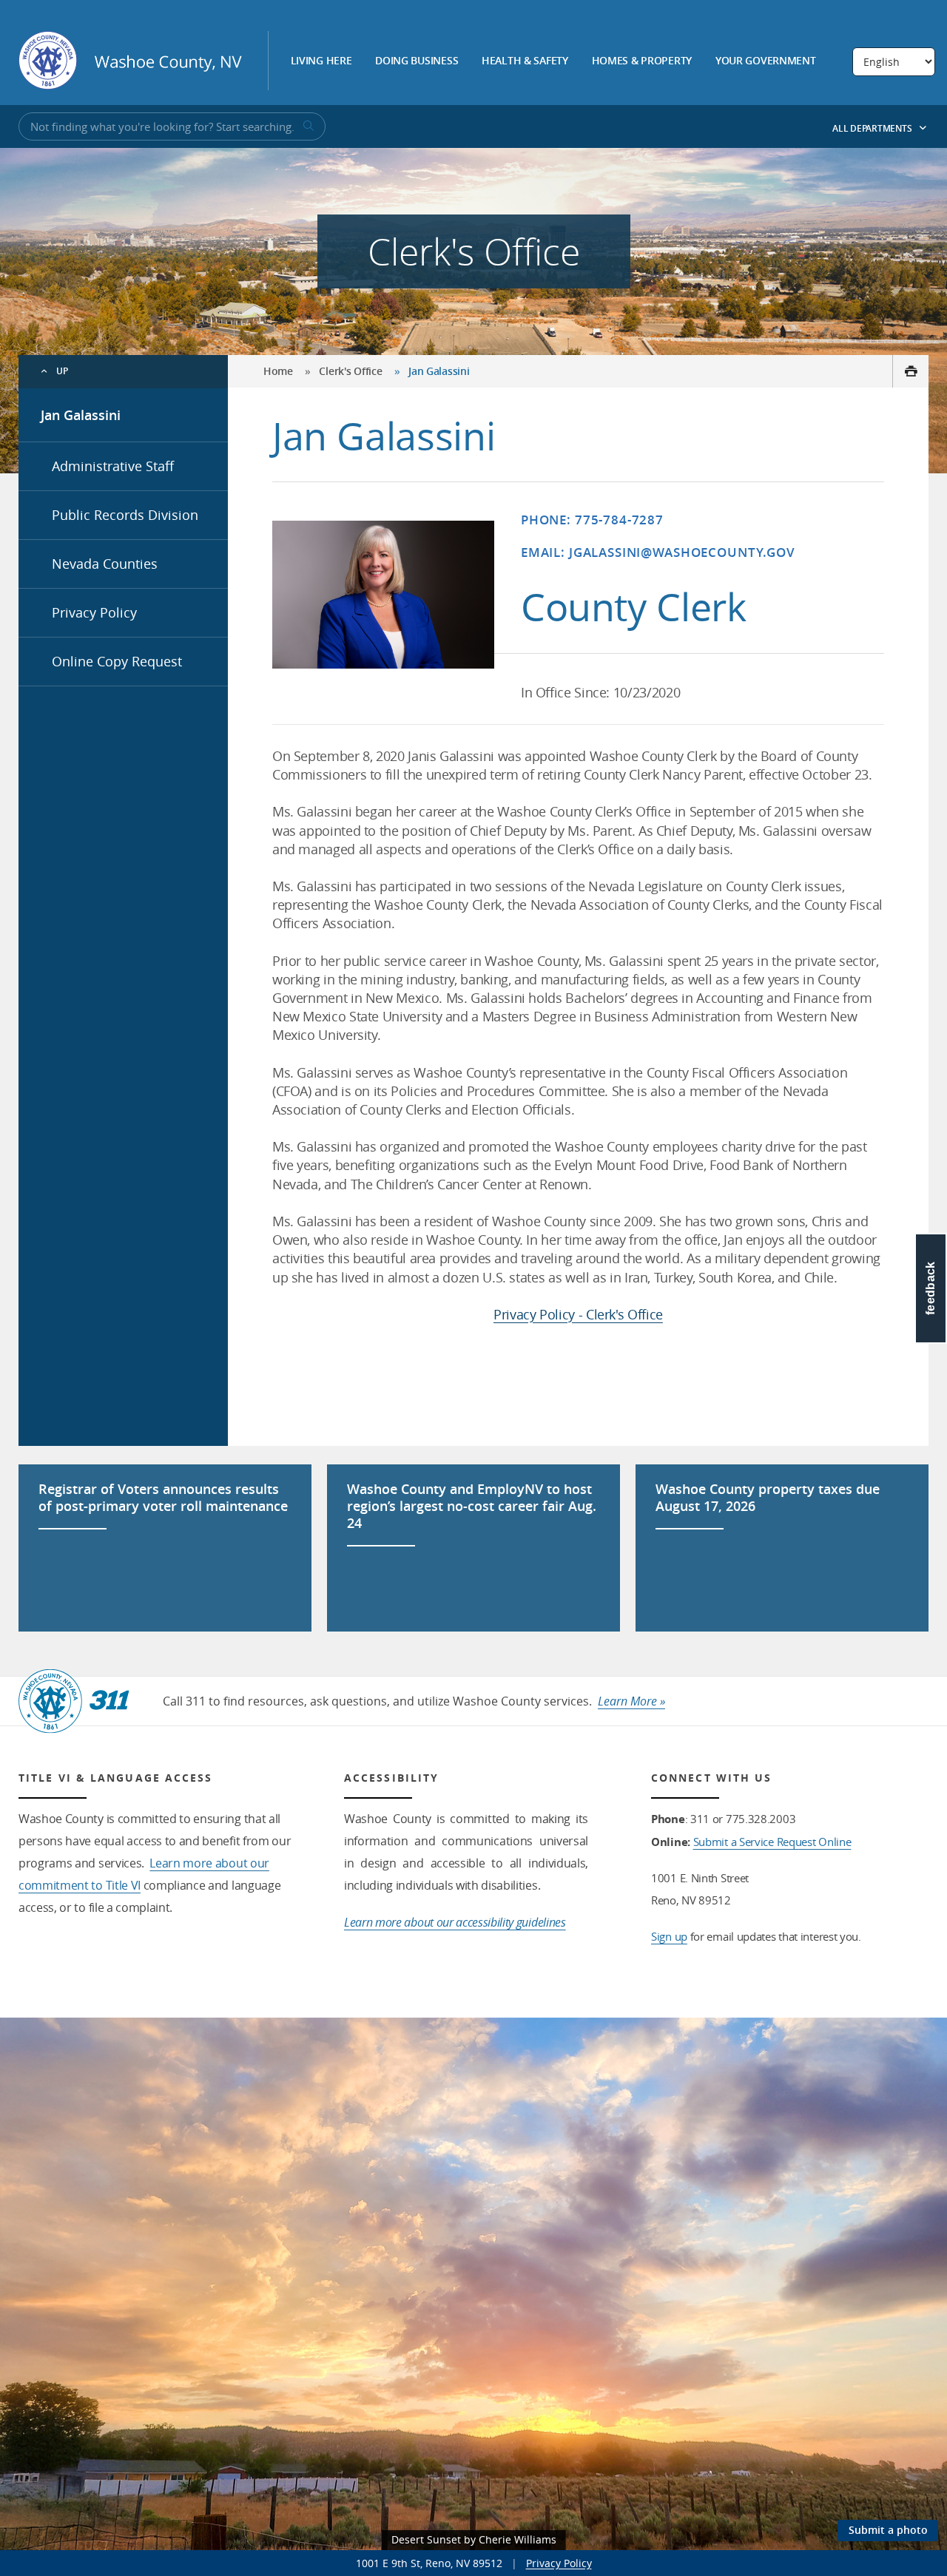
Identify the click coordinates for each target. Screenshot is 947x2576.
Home (278, 371)
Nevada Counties (105, 564)
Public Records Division (125, 515)
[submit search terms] (307, 126)
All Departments (873, 128)
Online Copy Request (117, 661)
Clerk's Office (350, 371)
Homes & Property (642, 61)
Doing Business (417, 61)
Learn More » (631, 1701)
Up (63, 371)
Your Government (766, 61)
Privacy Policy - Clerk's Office (578, 1314)
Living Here (321, 61)
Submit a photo (888, 2530)
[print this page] (910, 371)
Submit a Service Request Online (772, 1842)
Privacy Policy (94, 612)
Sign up (669, 1936)
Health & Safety (525, 61)
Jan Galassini (81, 415)
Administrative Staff (113, 466)
